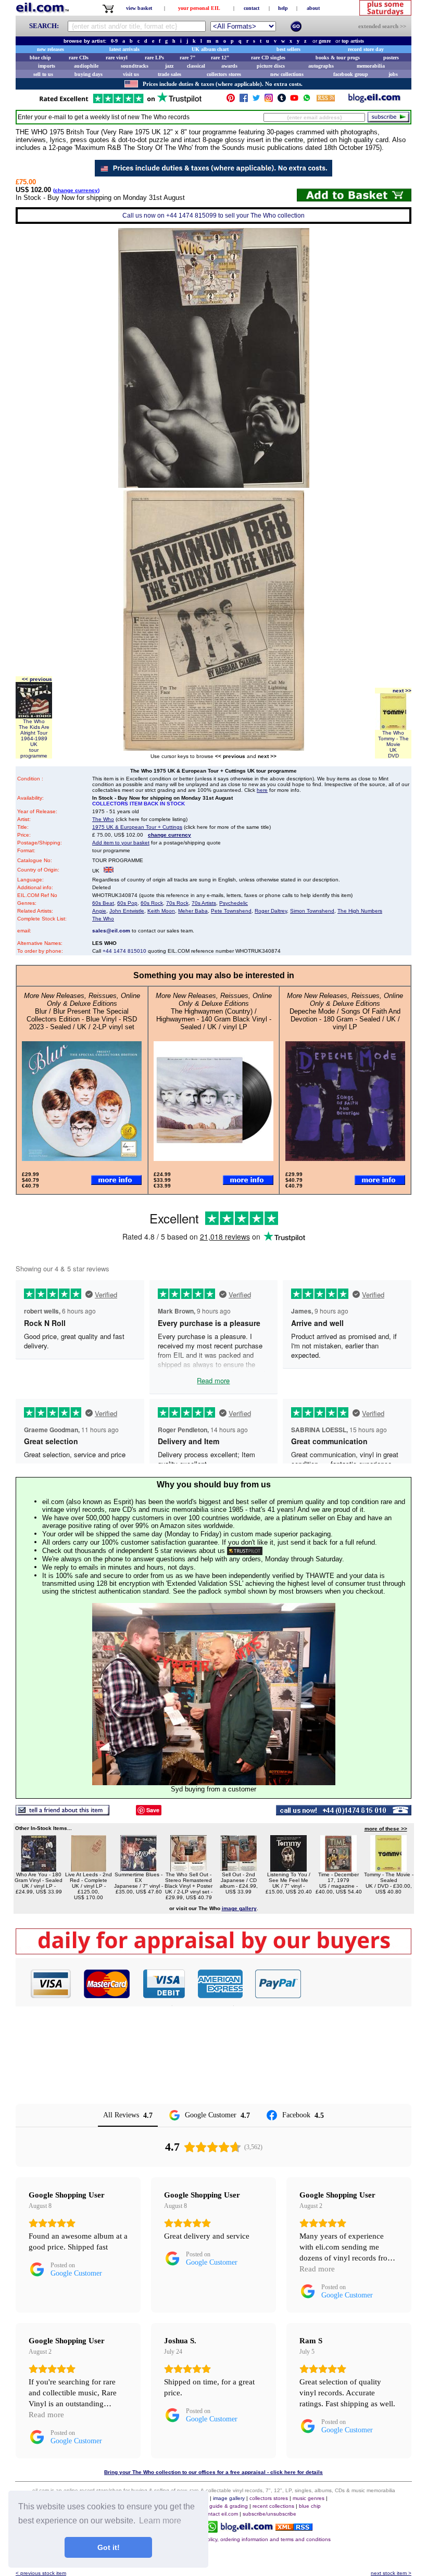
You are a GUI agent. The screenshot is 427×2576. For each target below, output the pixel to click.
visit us (131, 74)
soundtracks (135, 66)
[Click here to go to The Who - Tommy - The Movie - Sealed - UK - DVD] (388, 1869)
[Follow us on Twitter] (256, 100)
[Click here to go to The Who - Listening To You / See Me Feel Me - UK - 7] (288, 1869)
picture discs (271, 66)
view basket (139, 8)
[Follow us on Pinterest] (231, 100)
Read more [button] (317, 2269)
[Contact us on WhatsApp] (307, 100)
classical (196, 66)
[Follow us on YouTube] (294, 100)
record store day (366, 49)
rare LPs (154, 58)
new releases (51, 49)
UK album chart (210, 49)
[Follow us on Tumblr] (282, 100)
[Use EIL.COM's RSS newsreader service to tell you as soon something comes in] (294, 2528)
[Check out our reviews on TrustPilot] (245, 1551)
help (283, 8)
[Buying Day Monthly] (213, 1952)
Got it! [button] (109, 2547)
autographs (321, 66)
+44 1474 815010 (124, 951)
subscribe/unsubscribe (269, 2514)
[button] (357, 1984)
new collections (287, 74)
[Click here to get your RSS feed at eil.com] (326, 100)
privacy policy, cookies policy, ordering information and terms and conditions (240, 2539)
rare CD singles (268, 58)
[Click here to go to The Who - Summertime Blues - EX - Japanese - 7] (139, 1869)
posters (391, 58)
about (313, 8)
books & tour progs (338, 58)
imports (47, 66)
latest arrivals (124, 49)
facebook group (351, 74)
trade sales (169, 74)
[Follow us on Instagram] (269, 100)
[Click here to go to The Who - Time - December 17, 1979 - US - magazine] (338, 1869)
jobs (393, 74)
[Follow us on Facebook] (244, 100)
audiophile (86, 66)
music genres (309, 2498)
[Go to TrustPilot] (120, 102)
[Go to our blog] (374, 100)
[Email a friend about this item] (62, 1813)
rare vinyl (117, 58)
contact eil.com (220, 2514)
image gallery (229, 2498)
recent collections (273, 2506)
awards (229, 66)
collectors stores (224, 74)
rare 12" (220, 58)
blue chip (40, 58)
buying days (89, 74)
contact (252, 8)
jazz (169, 66)
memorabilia (371, 66)
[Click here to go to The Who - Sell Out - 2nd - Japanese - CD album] (238, 1869)
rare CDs (79, 58)
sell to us (43, 74)
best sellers (288, 49)
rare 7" (188, 58)
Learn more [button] (160, 2521)
